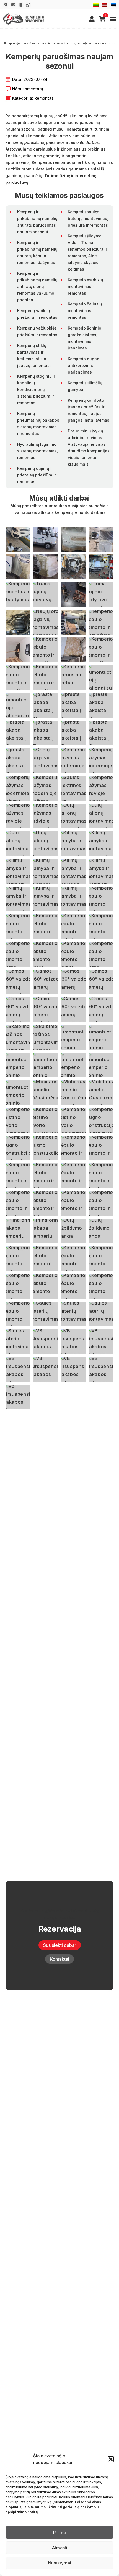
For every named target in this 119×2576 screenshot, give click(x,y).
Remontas (54, 43)
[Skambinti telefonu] (21, 5)
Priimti (59, 2532)
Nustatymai (60, 2563)
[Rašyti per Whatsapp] (28, 5)
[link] (92, 19)
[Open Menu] (113, 19)
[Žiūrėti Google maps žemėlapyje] (6, 5)
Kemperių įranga (15, 43)
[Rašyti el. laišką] (13, 5)
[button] (111, 2459)
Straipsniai (37, 43)
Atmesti (60, 2548)
